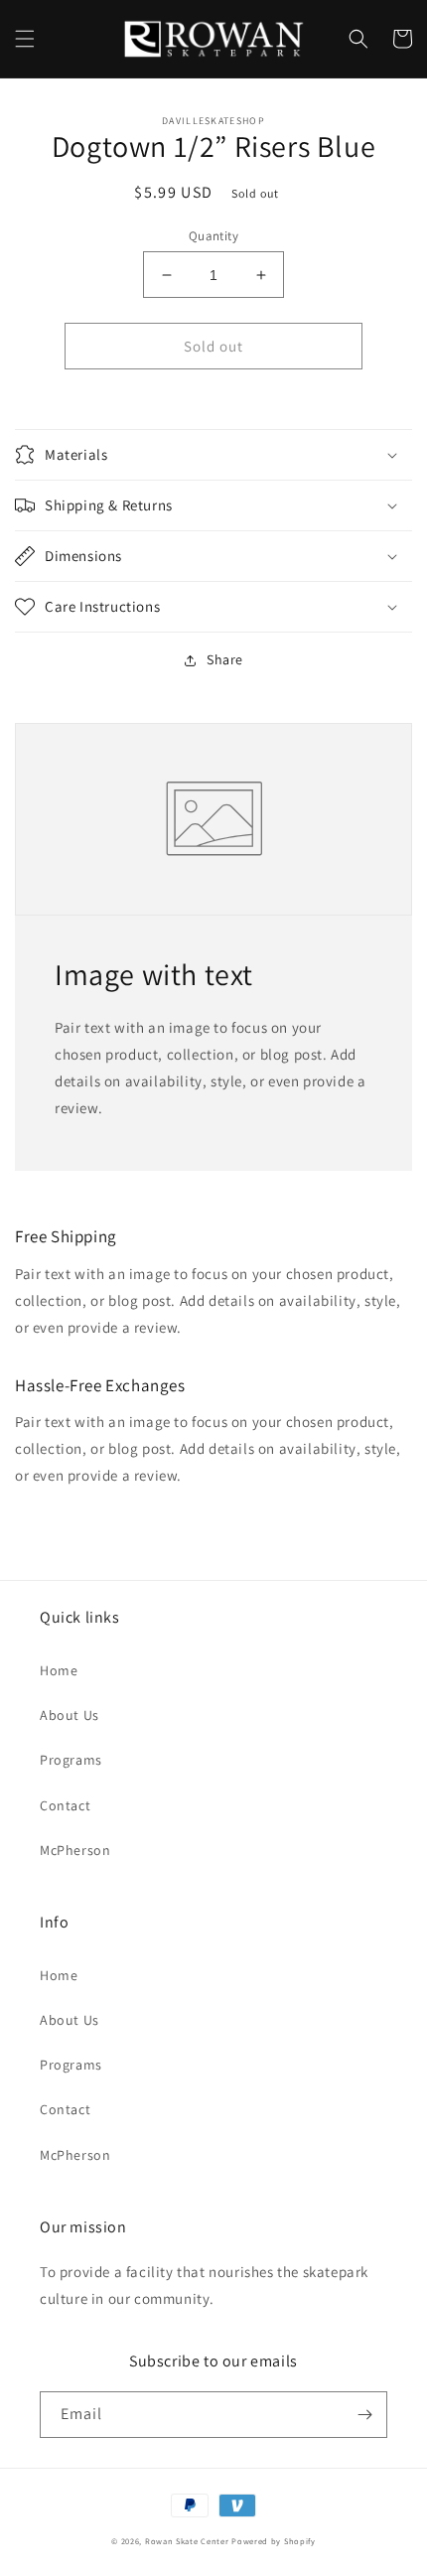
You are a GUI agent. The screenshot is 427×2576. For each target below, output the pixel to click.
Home (59, 1670)
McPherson (75, 1850)
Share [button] (225, 659)
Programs (71, 1760)
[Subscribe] (364, 2415)
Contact (65, 1805)
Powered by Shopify (274, 2541)
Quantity (213, 236)
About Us (70, 1715)
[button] (25, 39)
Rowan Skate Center (187, 2541)
